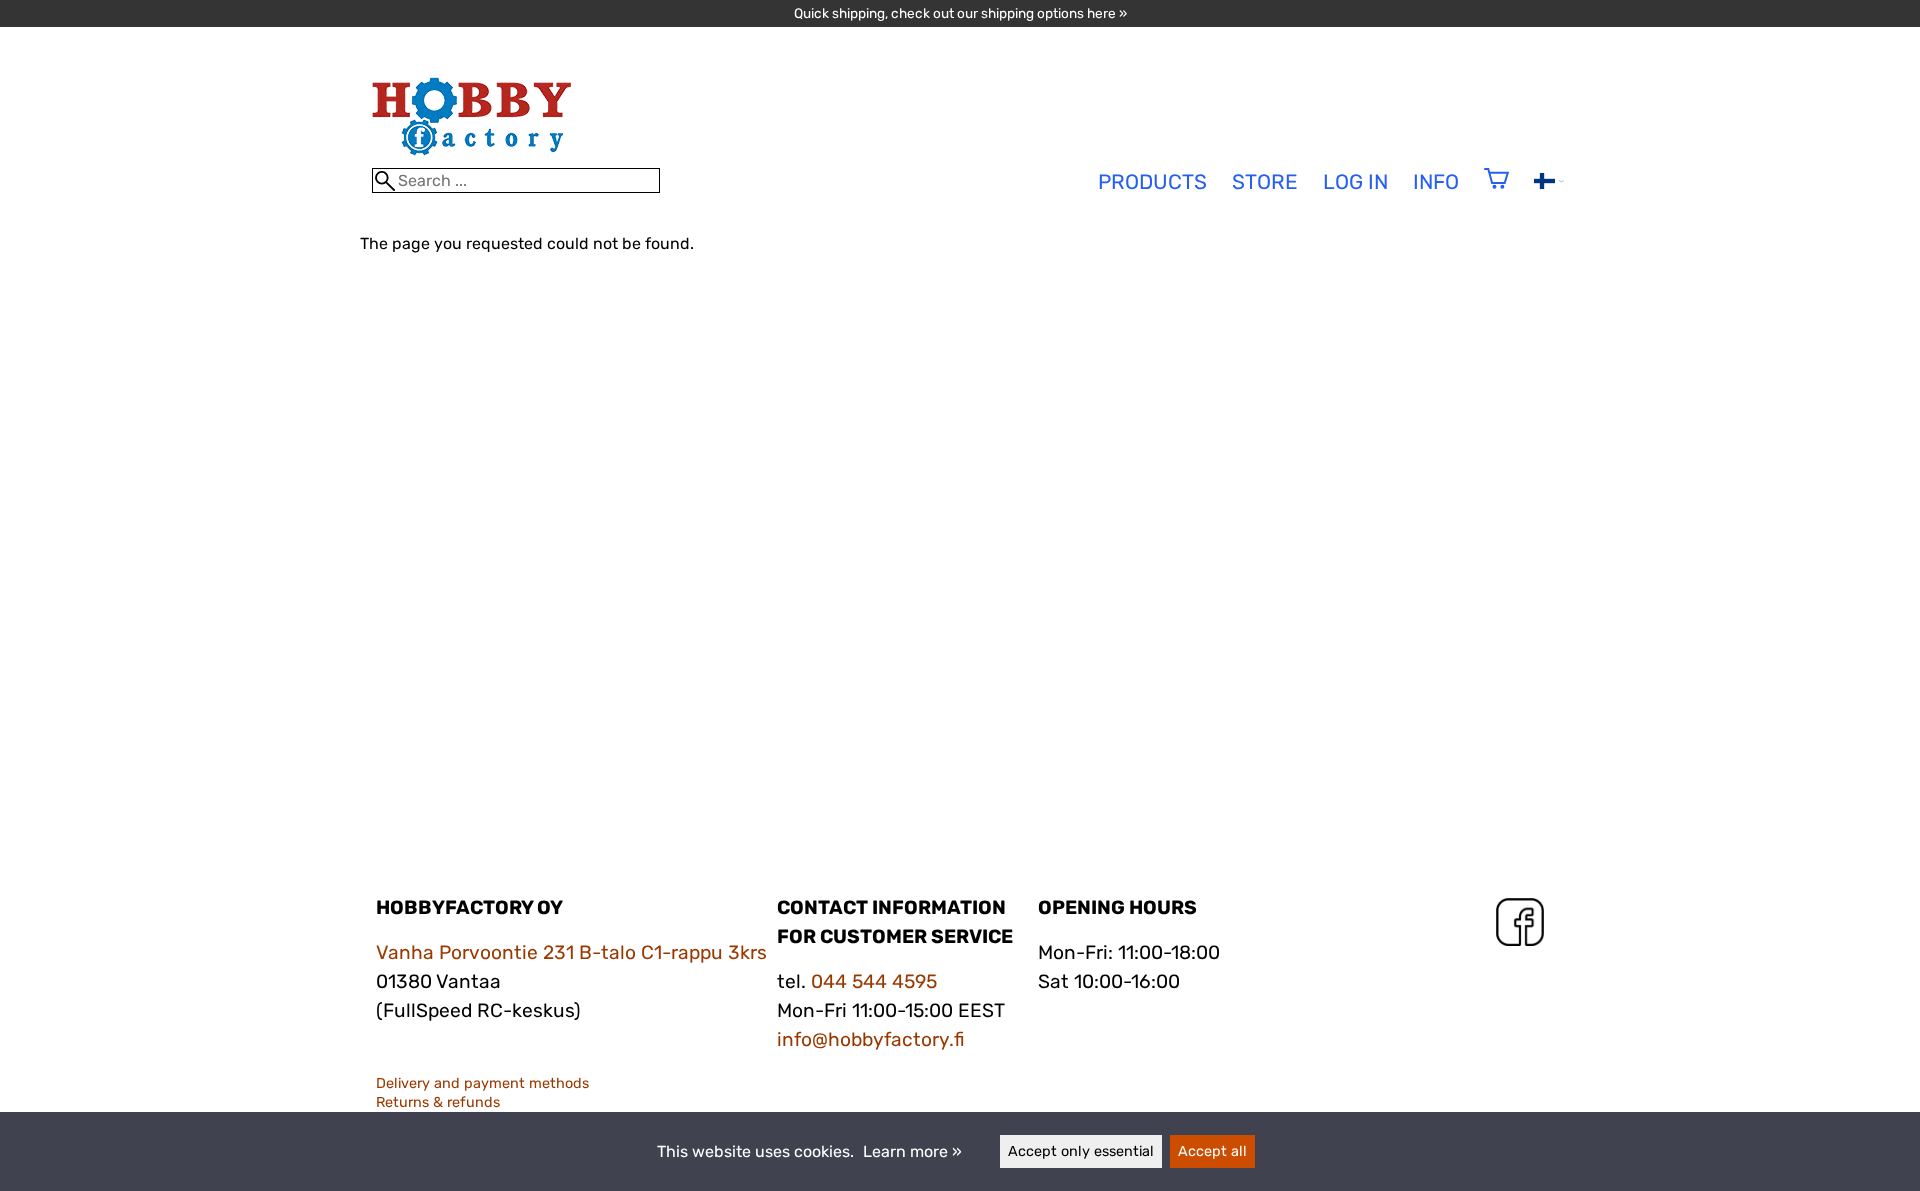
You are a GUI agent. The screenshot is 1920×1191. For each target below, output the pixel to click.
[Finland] (1549, 183)
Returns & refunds (438, 1102)
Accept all (1212, 1151)
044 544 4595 (874, 981)
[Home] (472, 158)
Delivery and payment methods (482, 1083)
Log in (1355, 182)
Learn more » (912, 1151)
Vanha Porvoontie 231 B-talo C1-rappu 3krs (571, 952)
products (1152, 182)
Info (1436, 182)
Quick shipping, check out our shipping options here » (960, 13)
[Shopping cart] (1496, 191)
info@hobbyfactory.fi (871, 1039)
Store (1265, 182)
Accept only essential (1081, 1151)
